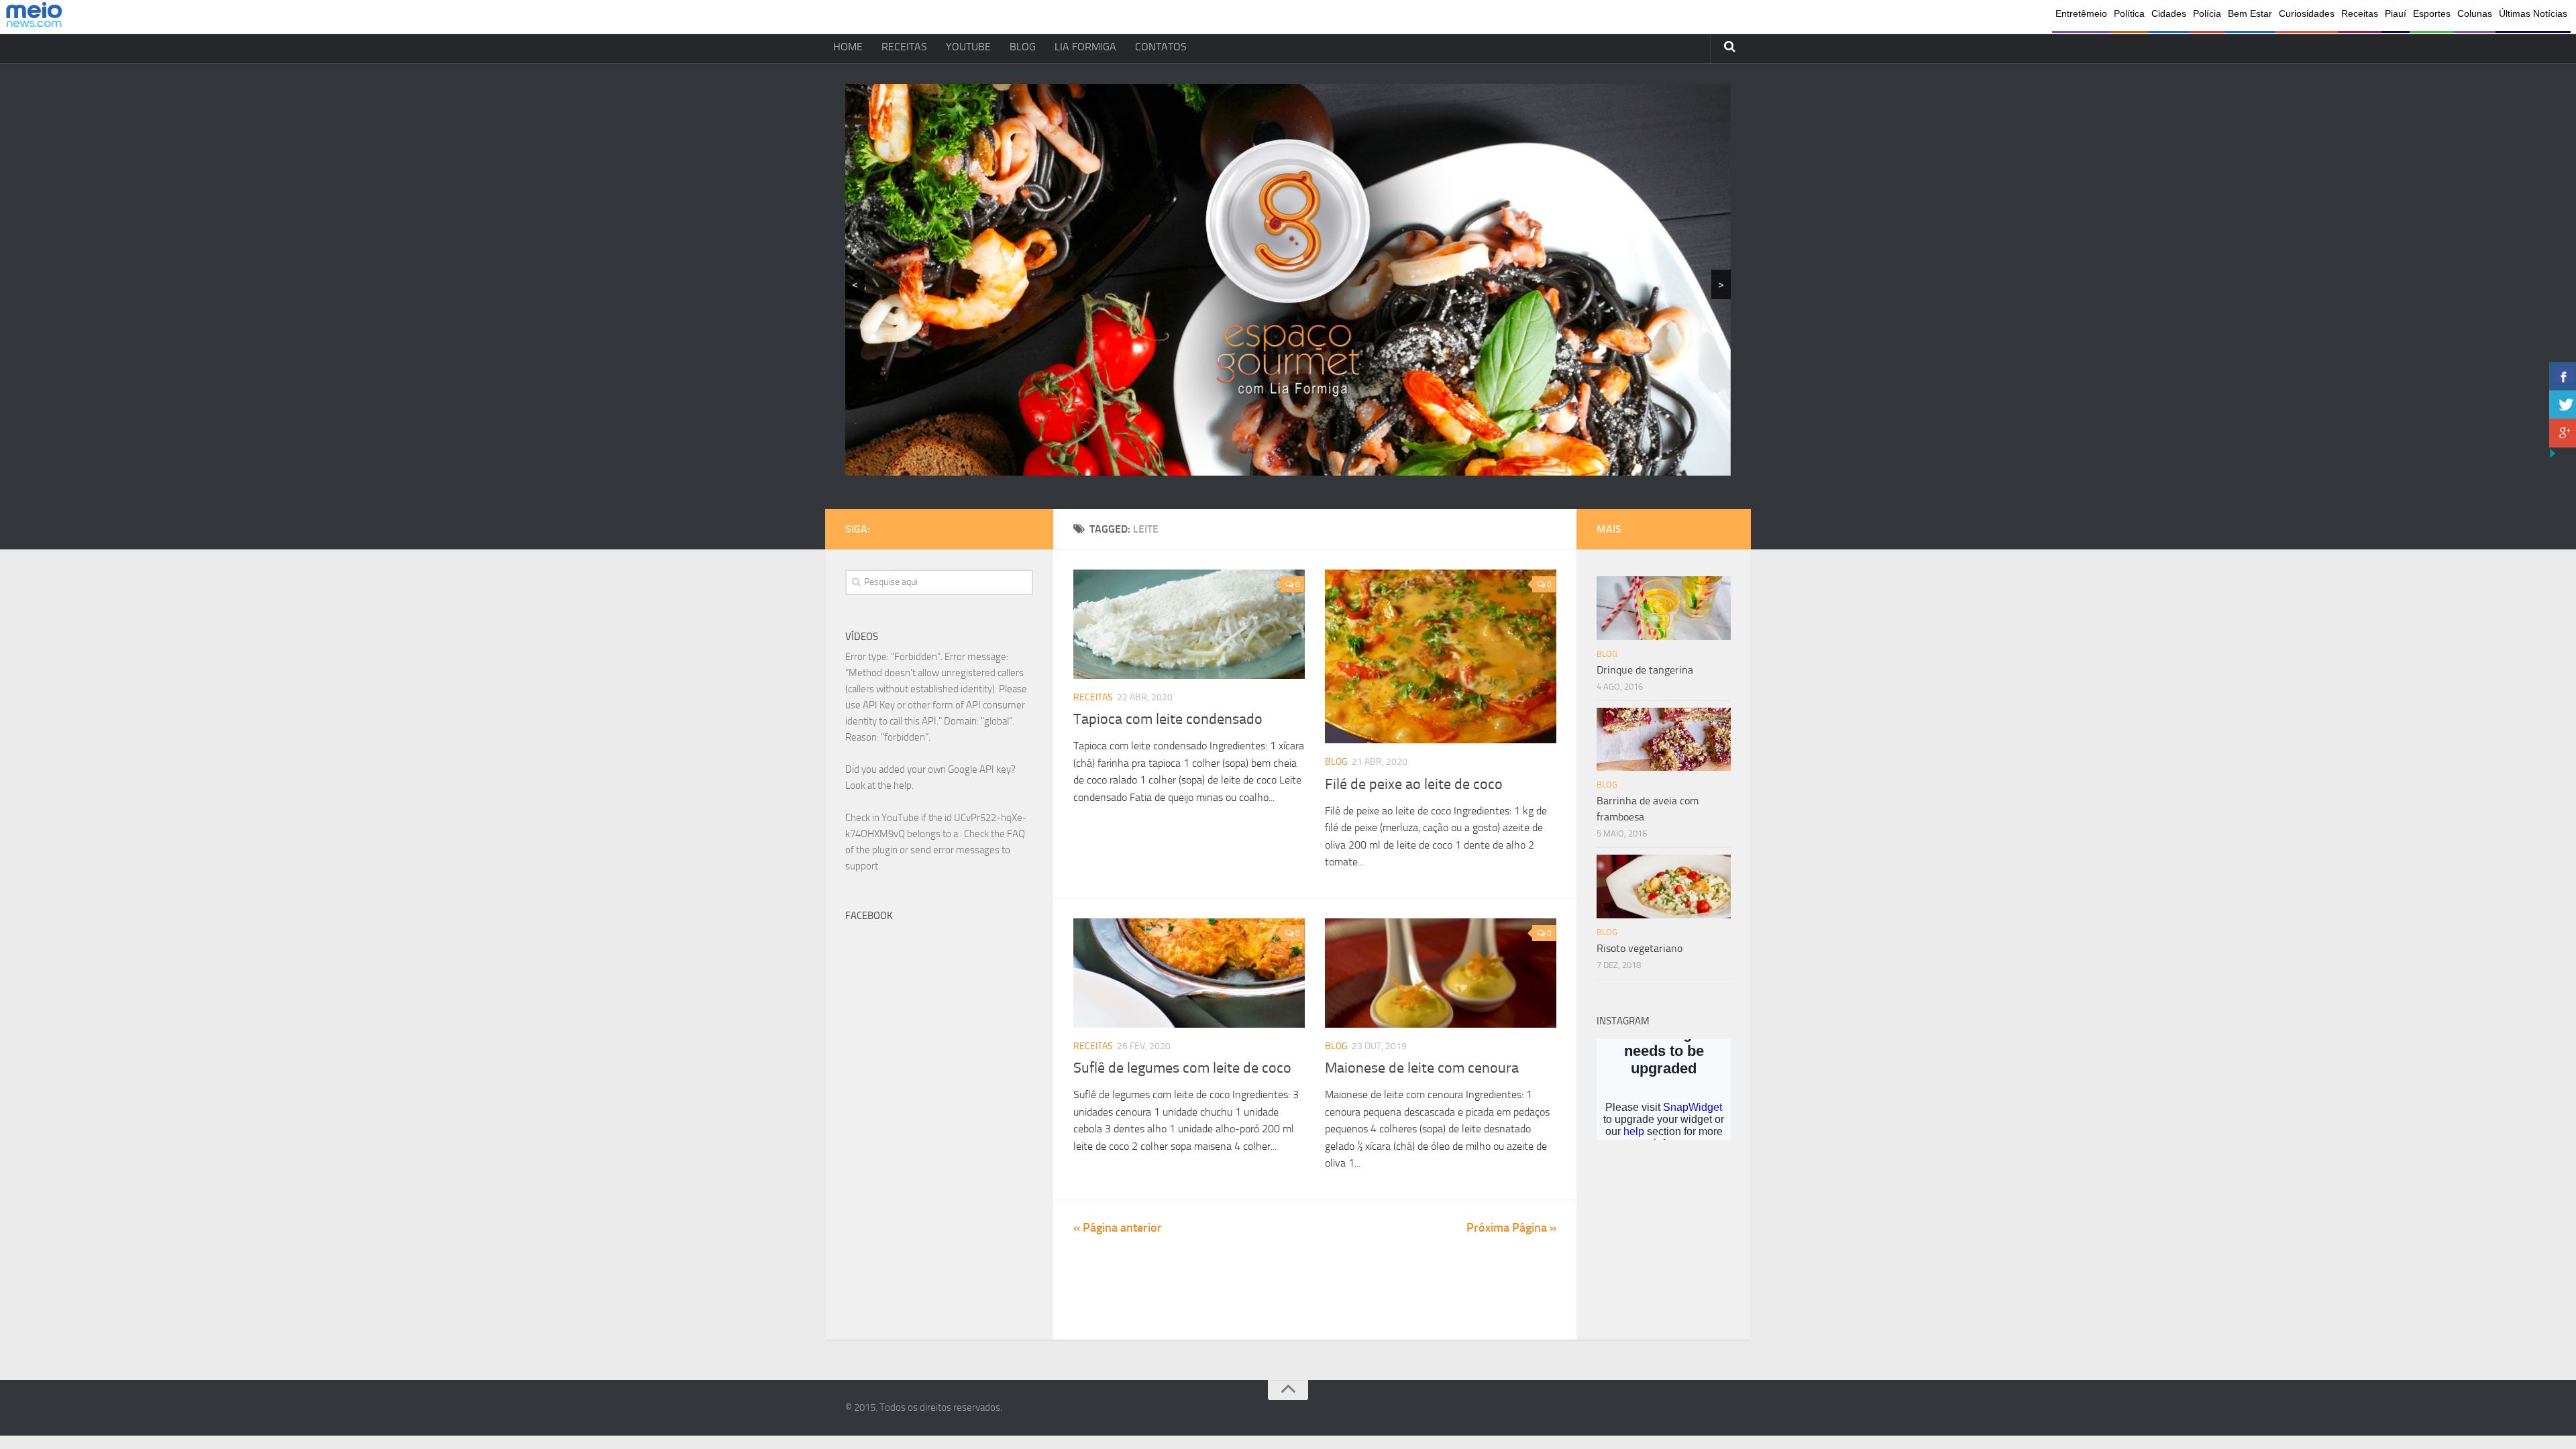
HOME (848, 47)
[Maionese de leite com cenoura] (1441, 973)
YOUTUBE (968, 47)
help (903, 786)
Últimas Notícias (2533, 13)
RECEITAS (904, 47)
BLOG (1023, 47)
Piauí (2396, 13)
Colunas (2475, 13)
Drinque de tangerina (1645, 670)
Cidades (2169, 13)
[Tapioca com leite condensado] (1189, 624)
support (862, 866)
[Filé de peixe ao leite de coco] (1441, 656)
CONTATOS (1161, 47)
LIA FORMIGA (1085, 47)
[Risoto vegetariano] (1664, 886)
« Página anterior (1118, 1228)
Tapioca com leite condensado (1168, 719)
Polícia (2207, 13)
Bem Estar (2250, 13)
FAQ (1016, 834)
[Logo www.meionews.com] (34, 17)
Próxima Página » (1511, 1228)
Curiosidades (2307, 13)
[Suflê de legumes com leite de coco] (1189, 973)
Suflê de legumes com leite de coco (1182, 1068)
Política (2129, 13)
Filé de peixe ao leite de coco (1414, 784)
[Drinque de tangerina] (1664, 608)
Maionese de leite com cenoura (1422, 1068)
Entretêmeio (2081, 13)
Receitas (2360, 13)
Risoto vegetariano (1640, 948)
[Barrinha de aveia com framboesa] (1664, 739)
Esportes (2432, 13)
